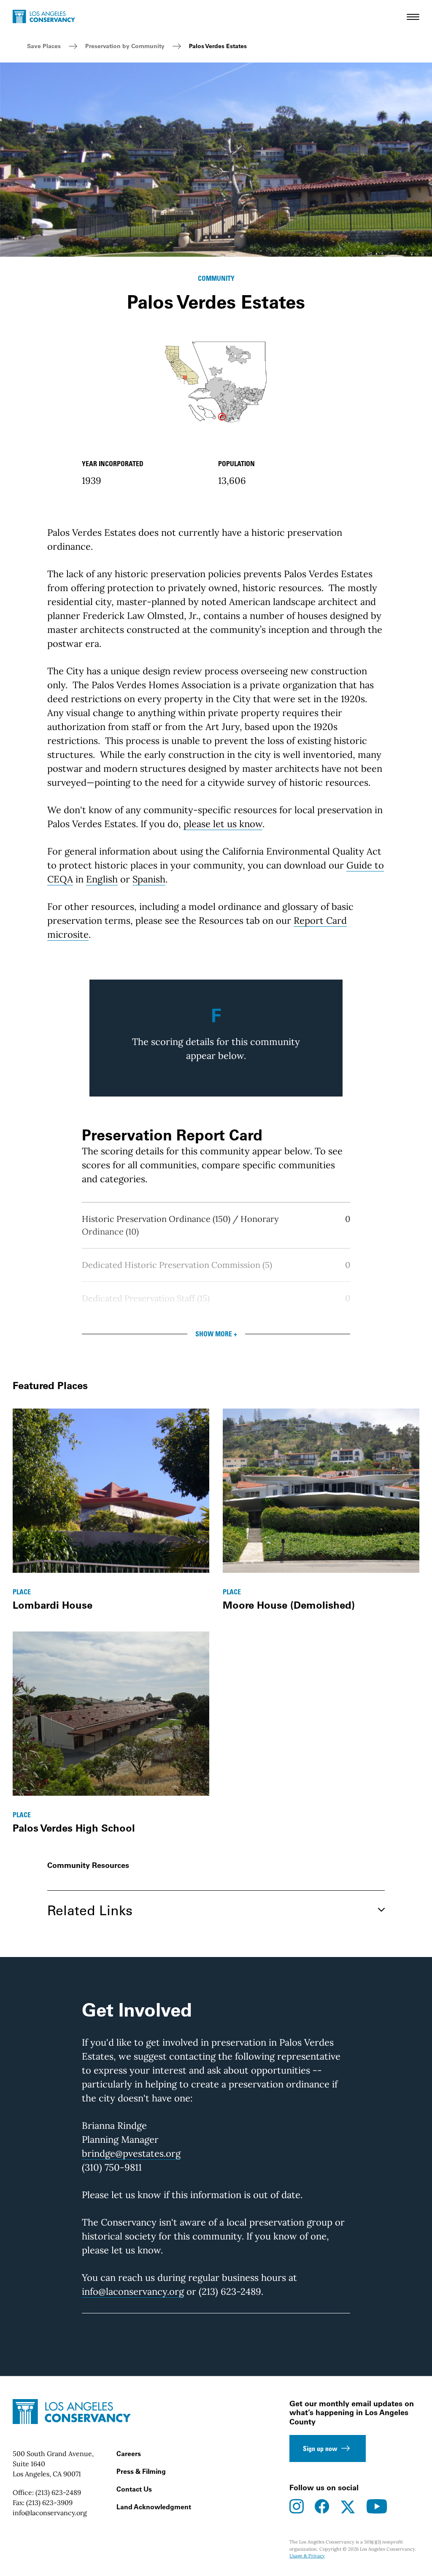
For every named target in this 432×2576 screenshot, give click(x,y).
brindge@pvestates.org (131, 2153)
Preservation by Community (125, 46)
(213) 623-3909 (49, 2503)
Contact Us (134, 2489)
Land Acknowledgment (154, 2507)
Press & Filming (141, 2471)
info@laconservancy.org (133, 2291)
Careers (129, 2454)
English (102, 879)
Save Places (44, 46)
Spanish (149, 879)
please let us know (223, 824)
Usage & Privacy (307, 2556)
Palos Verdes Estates (218, 46)
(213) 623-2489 (58, 2492)
